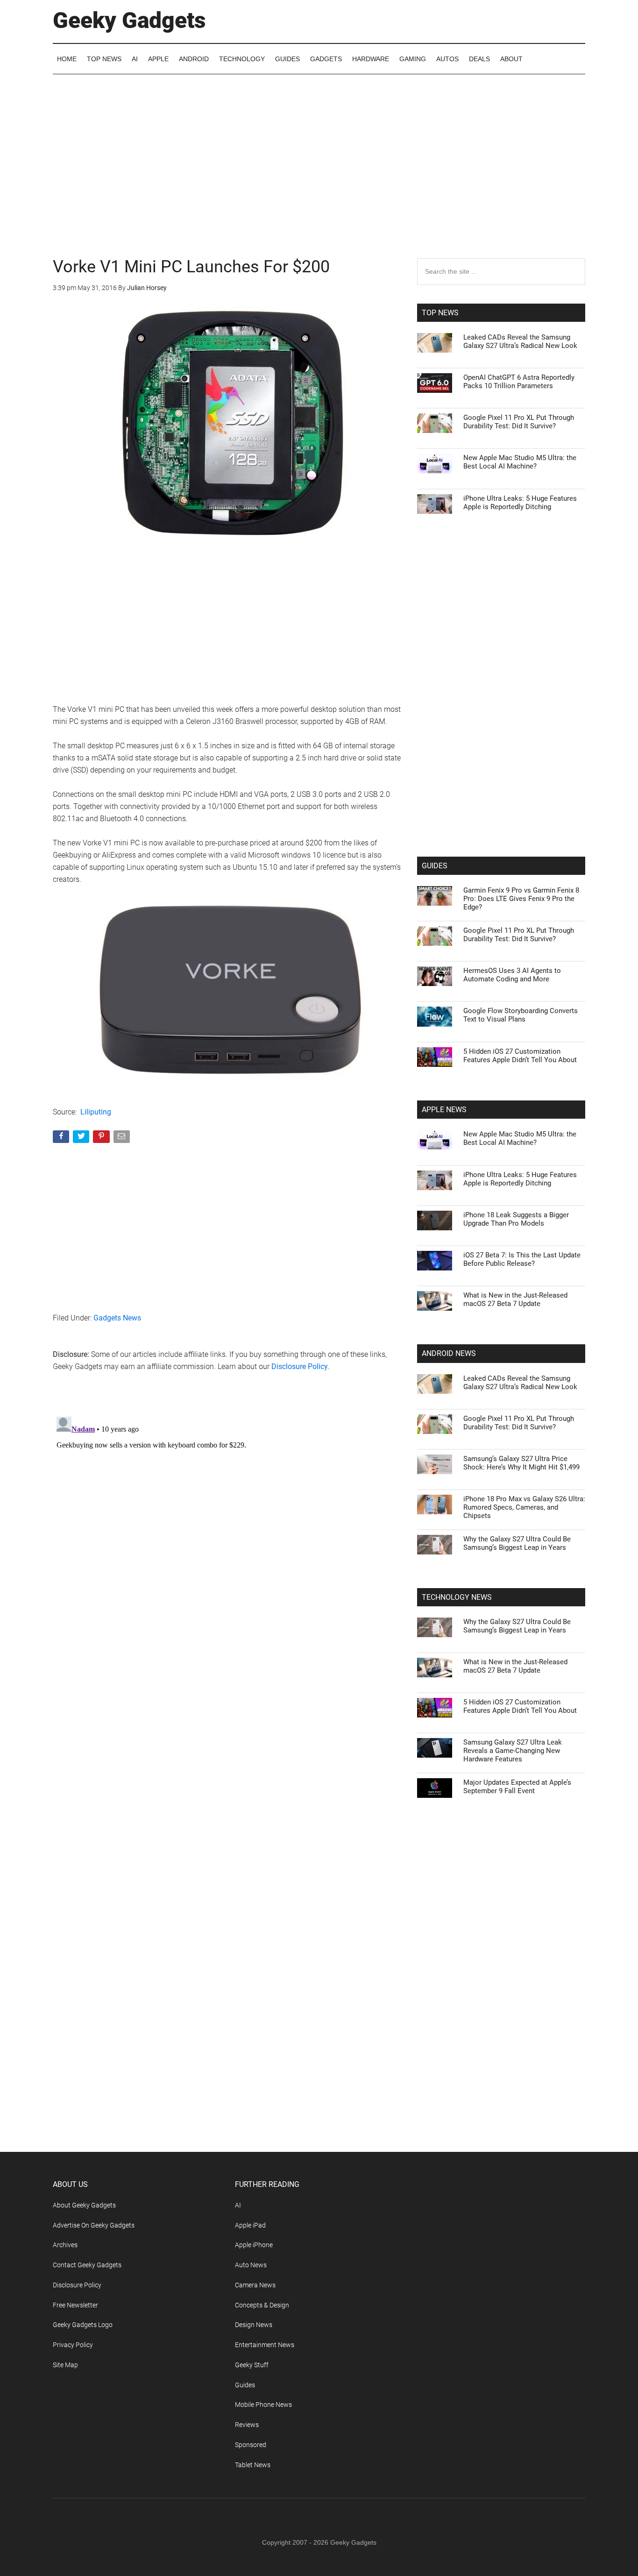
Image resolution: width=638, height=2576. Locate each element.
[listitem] (319, 1265)
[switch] (435, 1286)
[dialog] (319, 1288)
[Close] (481, 1138)
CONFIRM (255, 1423)
